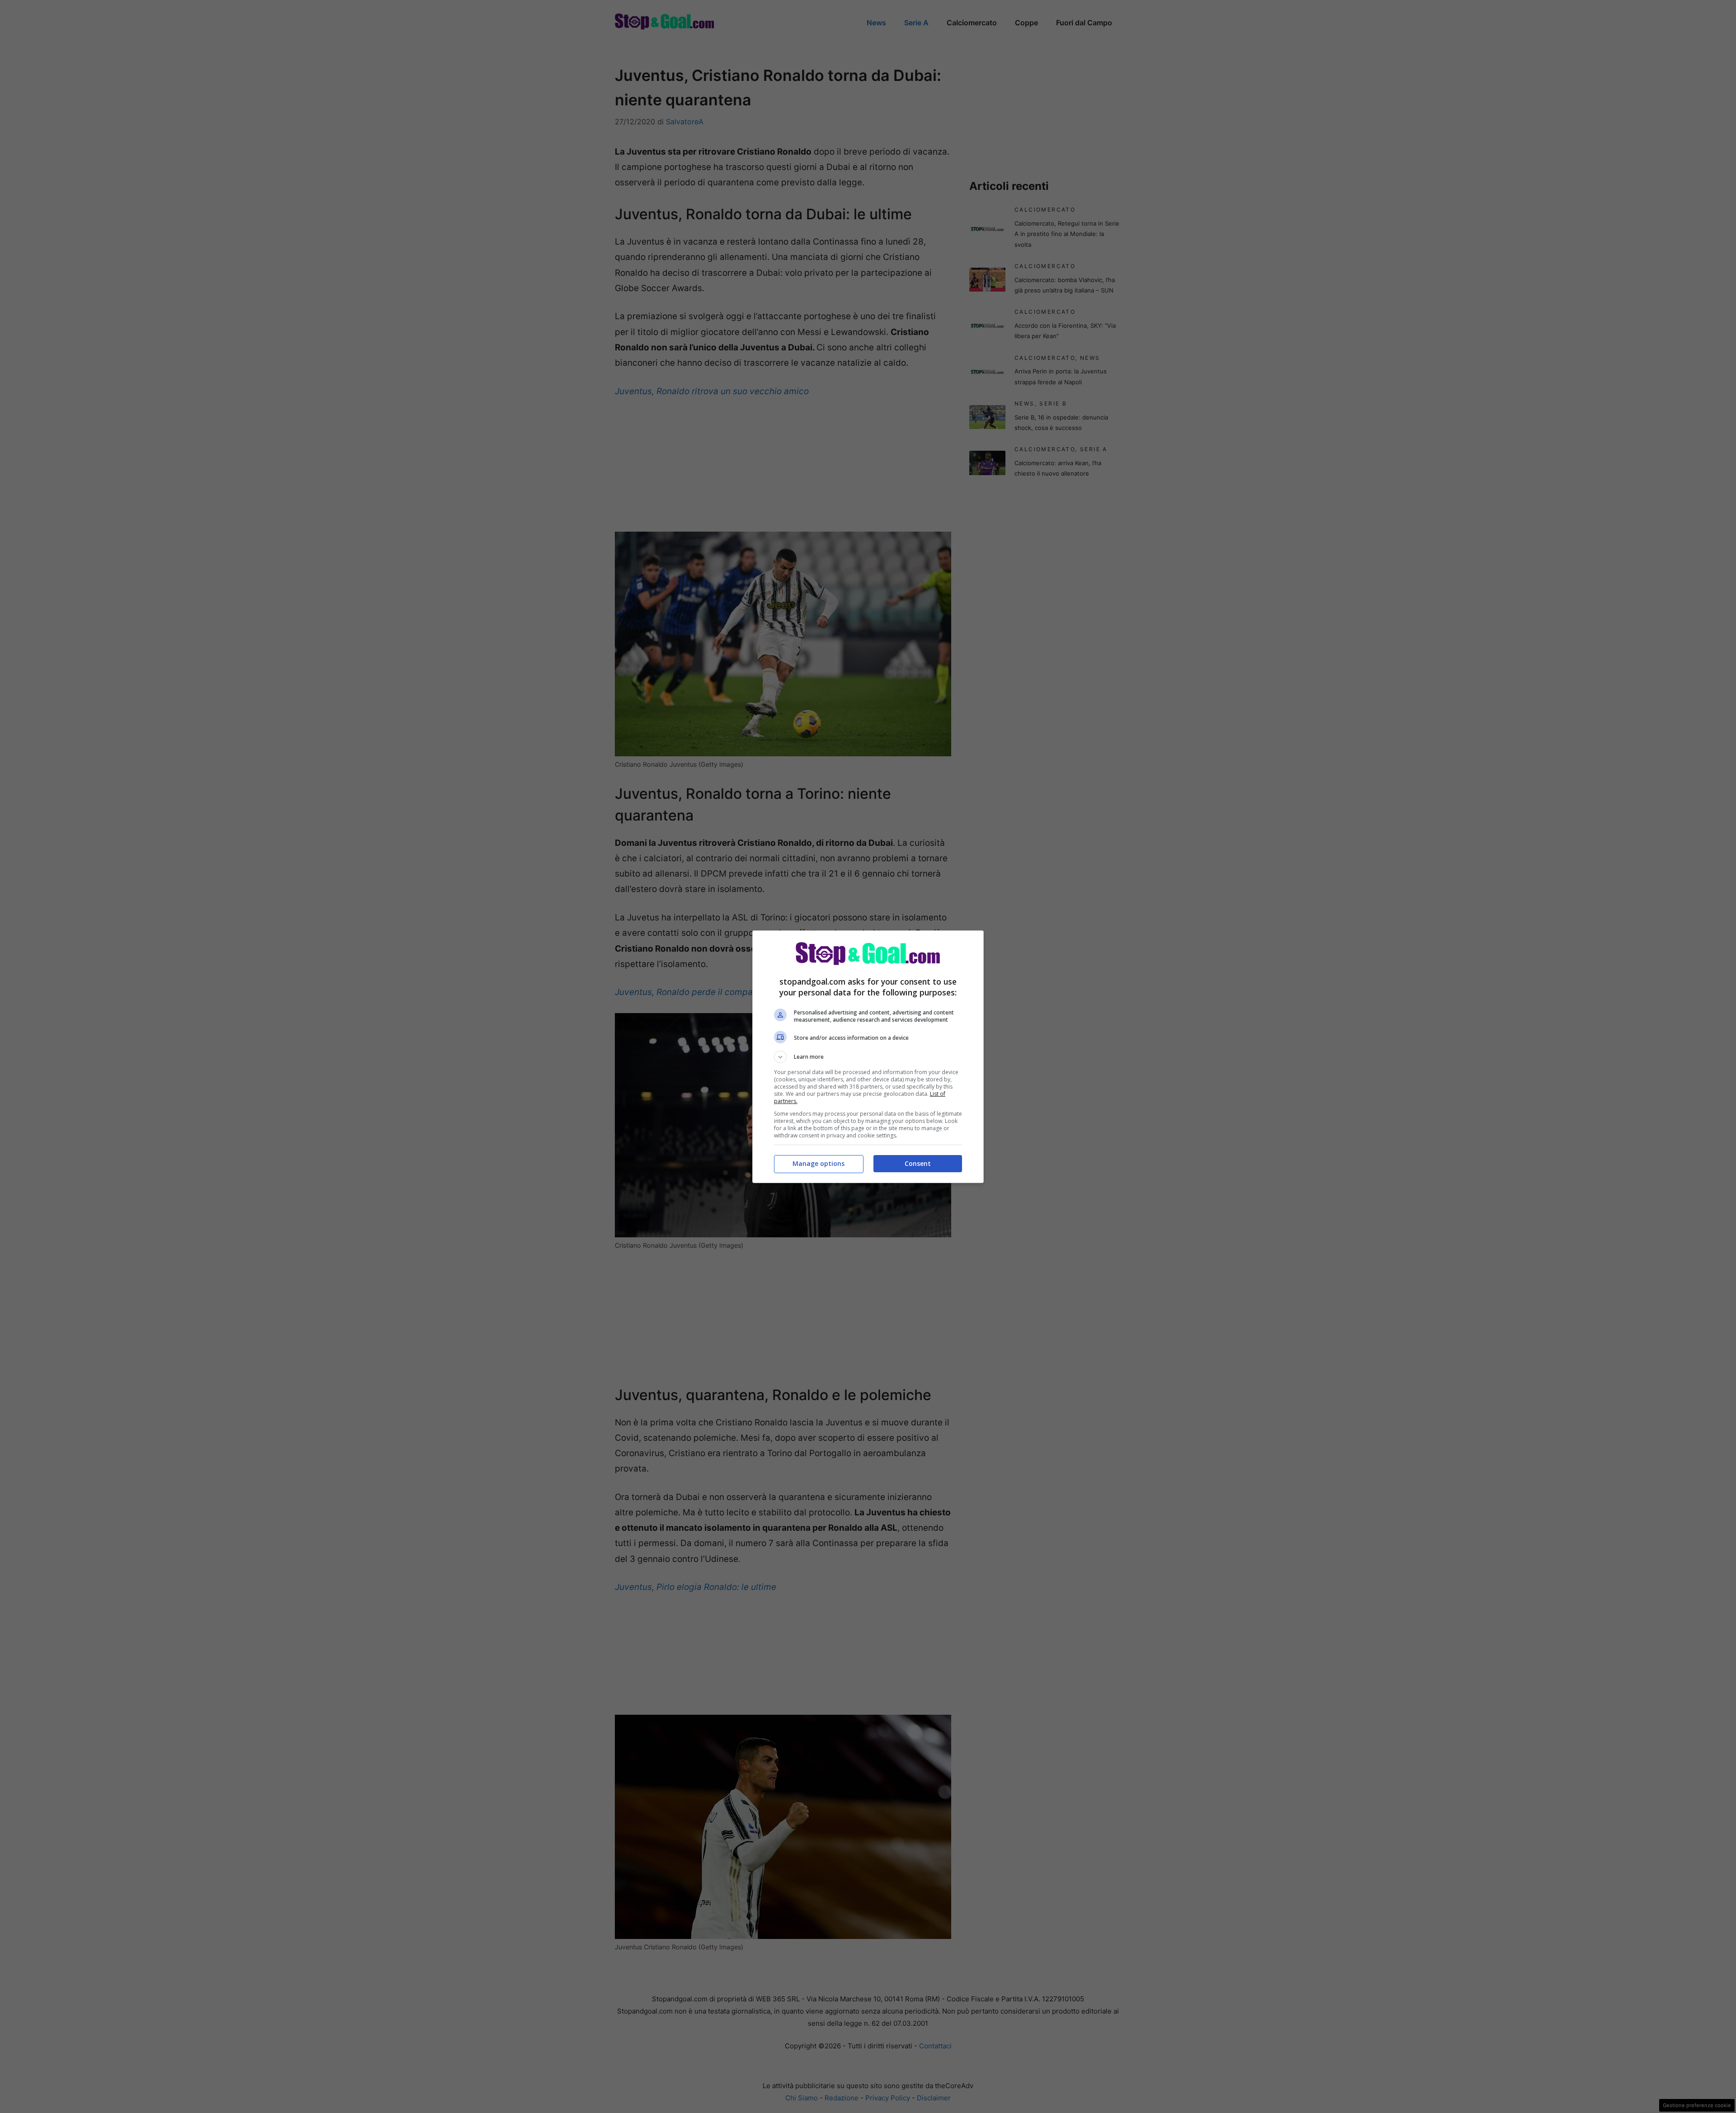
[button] (868, 1057)
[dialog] (868, 1057)
